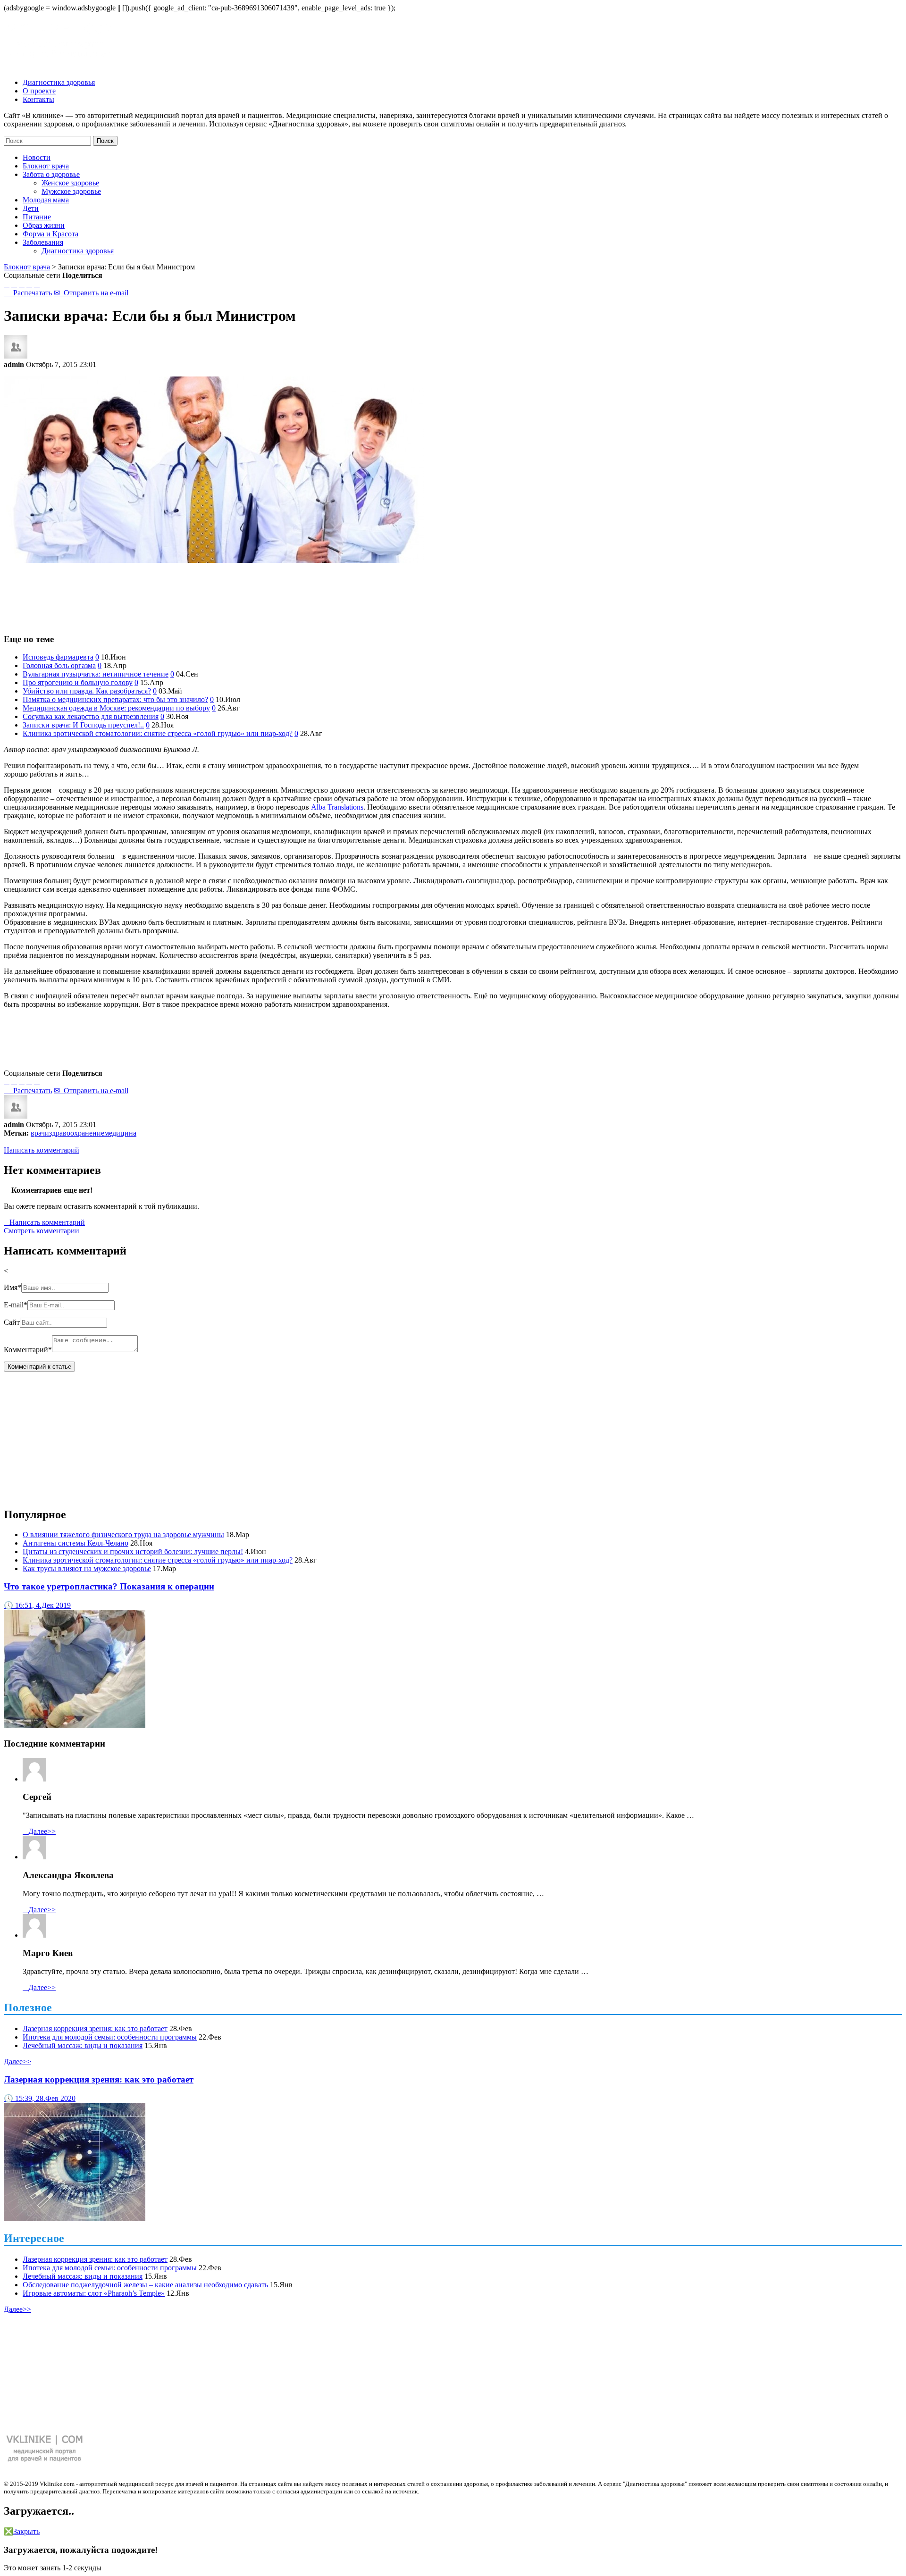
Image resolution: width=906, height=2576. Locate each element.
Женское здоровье (70, 183)
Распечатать (28, 293)
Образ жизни (44, 225)
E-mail (16, 1305)
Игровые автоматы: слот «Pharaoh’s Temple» (94, 2293)
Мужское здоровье (71, 191)
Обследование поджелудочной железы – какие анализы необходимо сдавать (145, 2285)
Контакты (38, 99)
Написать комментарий (42, 1150)
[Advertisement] (453, 594)
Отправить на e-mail (91, 293)
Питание (37, 217)
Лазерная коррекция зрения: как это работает (95, 2028)
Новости (37, 157)
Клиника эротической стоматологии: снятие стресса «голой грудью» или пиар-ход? (158, 733)
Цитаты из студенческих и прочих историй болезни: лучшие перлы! (133, 1551)
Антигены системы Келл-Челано (75, 1543)
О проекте (39, 91)
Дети (31, 208)
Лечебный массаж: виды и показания (83, 2045)
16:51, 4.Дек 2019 (37, 1605)
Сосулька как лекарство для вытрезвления (91, 716)
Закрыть (22, 2531)
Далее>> (39, 1831)
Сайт (12, 1322)
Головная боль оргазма (59, 665)
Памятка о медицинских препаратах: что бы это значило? (115, 699)
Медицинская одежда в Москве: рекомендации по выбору (116, 708)
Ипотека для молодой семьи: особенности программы (110, 2037)
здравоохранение (77, 1133)
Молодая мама (46, 200)
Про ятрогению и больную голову (78, 682)
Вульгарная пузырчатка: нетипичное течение (96, 674)
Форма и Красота (50, 234)
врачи (40, 1133)
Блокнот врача (46, 166)
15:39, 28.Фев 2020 (40, 2098)
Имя (13, 1287)
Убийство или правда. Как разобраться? (87, 691)
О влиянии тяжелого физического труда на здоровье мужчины (123, 1535)
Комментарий (28, 1350)
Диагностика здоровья (59, 82)
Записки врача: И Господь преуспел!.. (83, 725)
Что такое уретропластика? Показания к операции (109, 1586)
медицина (120, 1133)
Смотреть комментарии (42, 1231)
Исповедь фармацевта (58, 657)
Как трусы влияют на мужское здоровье (87, 1568)
